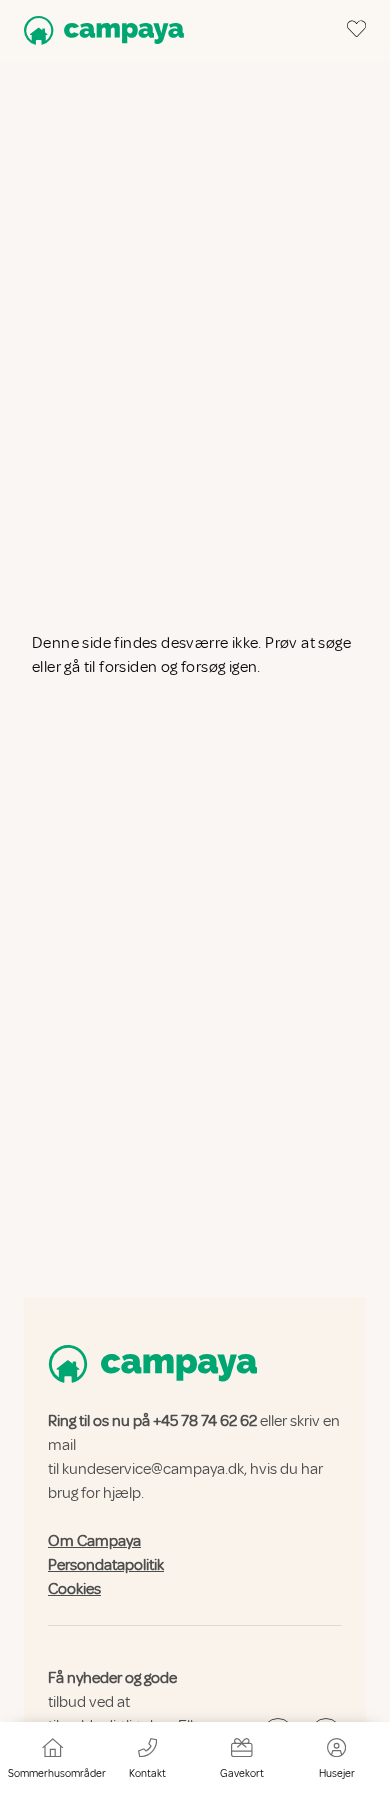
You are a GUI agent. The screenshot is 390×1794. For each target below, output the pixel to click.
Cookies (74, 1589)
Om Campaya (94, 1541)
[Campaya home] (100, 30)
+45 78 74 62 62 (205, 1421)
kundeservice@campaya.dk (153, 1469)
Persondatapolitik (106, 1565)
